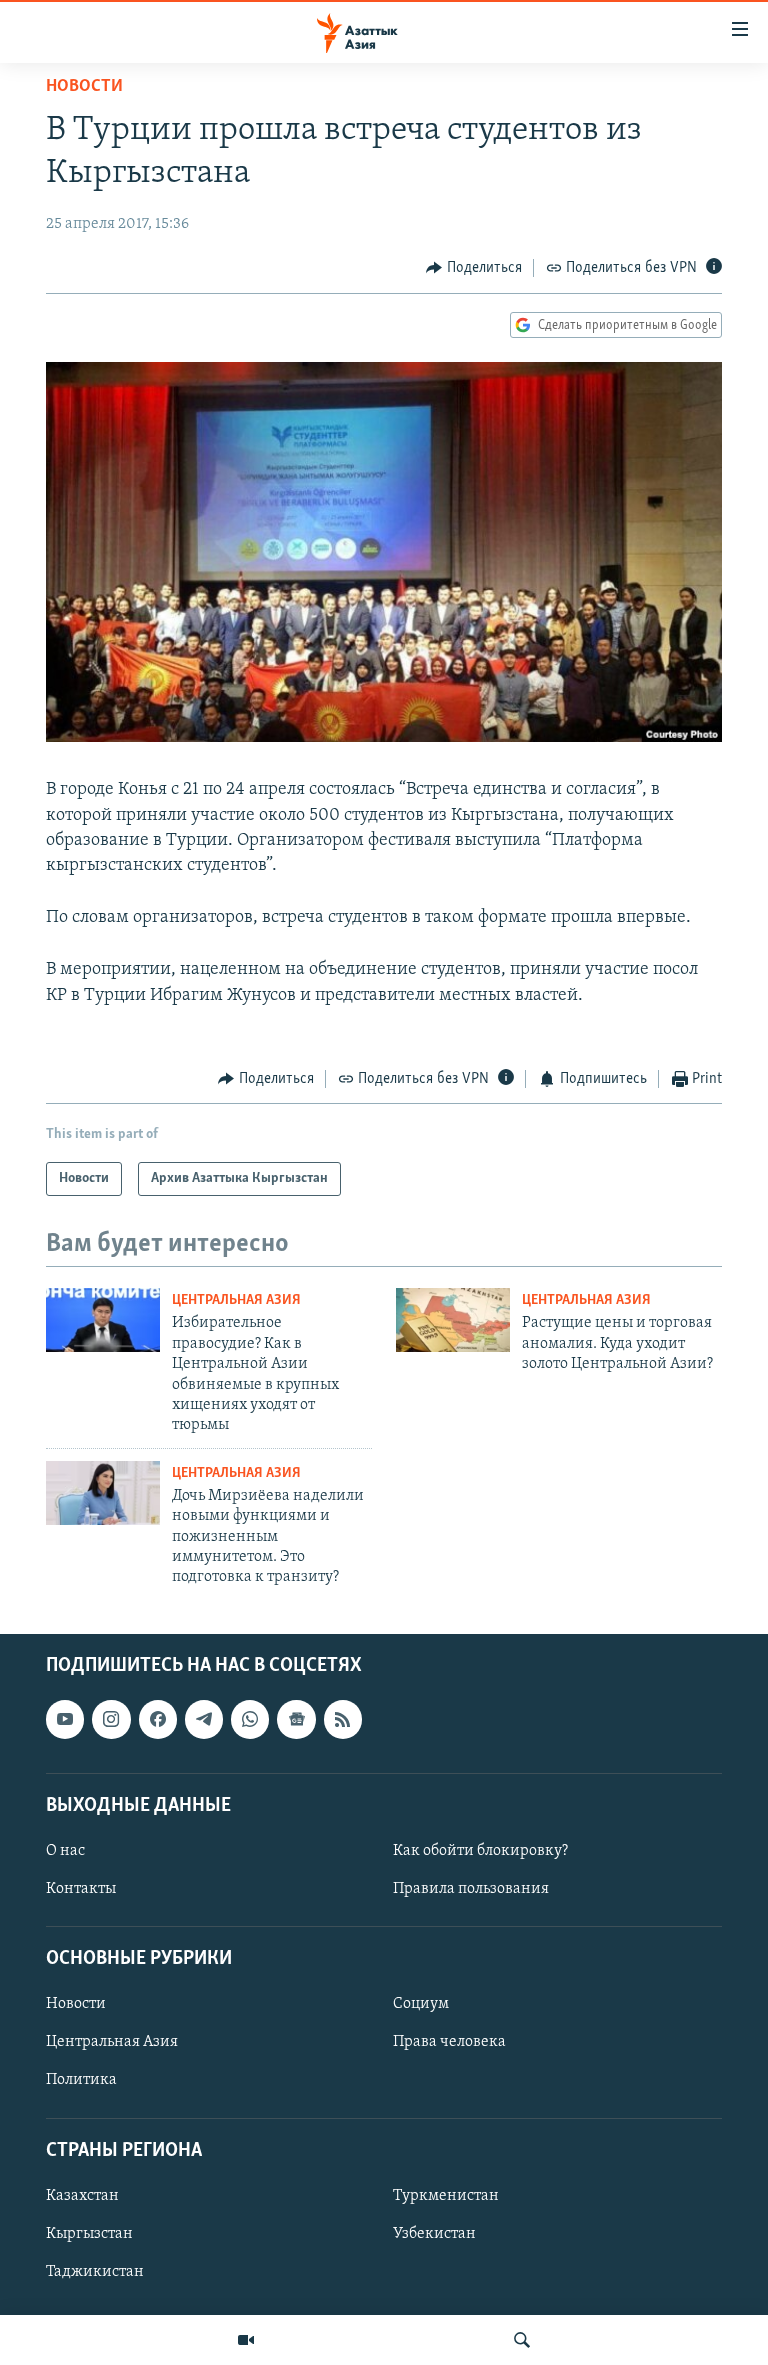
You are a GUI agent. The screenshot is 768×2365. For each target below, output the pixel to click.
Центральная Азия (236, 1300)
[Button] (474, 268)
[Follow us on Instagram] (111, 1719)
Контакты (81, 1889)
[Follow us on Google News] (296, 1719)
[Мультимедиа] (246, 2340)
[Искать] (522, 2340)
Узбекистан (434, 2234)
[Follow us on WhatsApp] (250, 1719)
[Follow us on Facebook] (158, 1719)
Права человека (449, 2042)
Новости (84, 87)
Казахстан (82, 2196)
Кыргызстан (89, 2234)
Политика (81, 2080)
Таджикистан (95, 2272)
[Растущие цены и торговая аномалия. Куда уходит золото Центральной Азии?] (453, 1320)
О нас (65, 1851)
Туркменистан (446, 2196)
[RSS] (343, 1719)
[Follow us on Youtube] (65, 1719)
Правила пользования (471, 1889)
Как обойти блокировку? (480, 1851)
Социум (421, 2004)
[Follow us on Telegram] (204, 1719)
